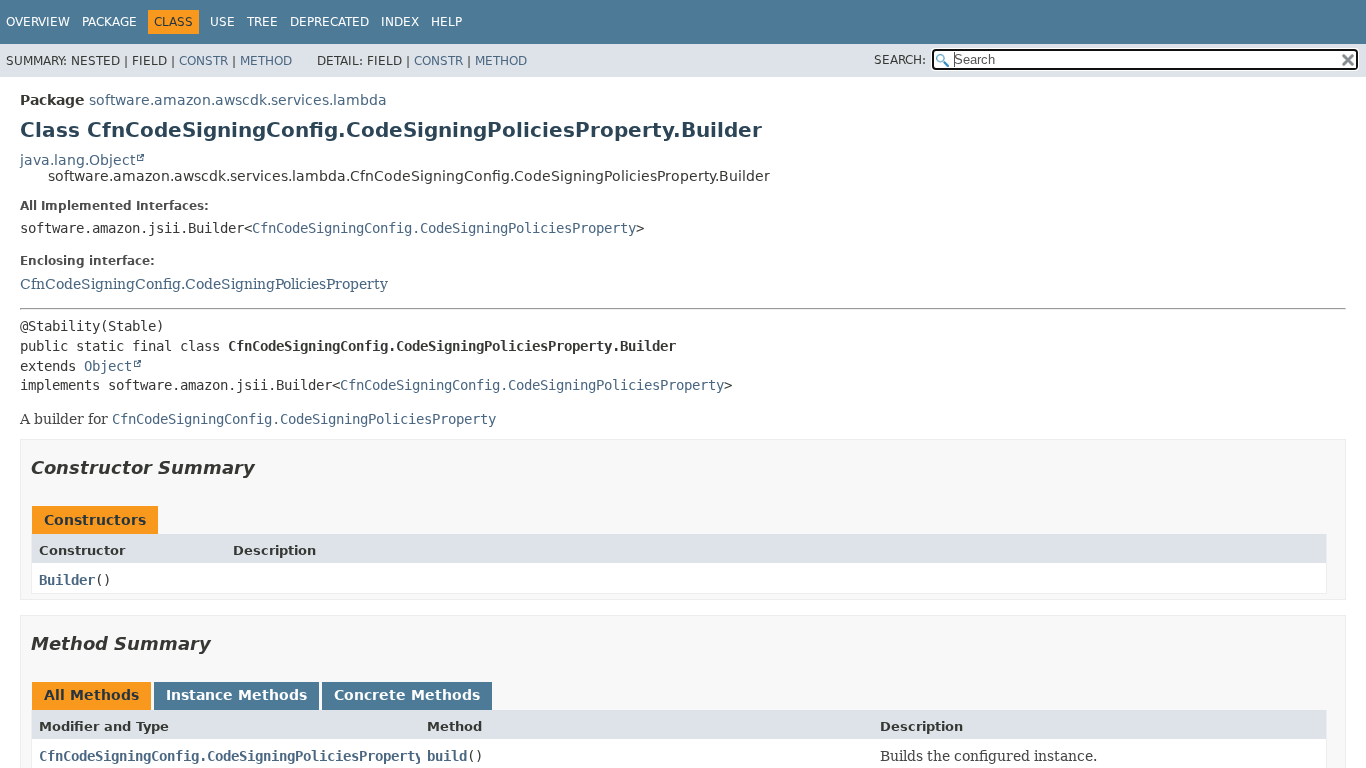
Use (222, 22)
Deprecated (329, 22)
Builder (67, 580)
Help (446, 22)
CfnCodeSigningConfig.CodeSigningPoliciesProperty (444, 228)
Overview (38, 22)
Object (108, 366)
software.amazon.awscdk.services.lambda (238, 100)
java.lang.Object (77, 160)
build (447, 756)
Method (266, 61)
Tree (262, 22)
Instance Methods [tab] (236, 695)
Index (400, 22)
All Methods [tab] (91, 695)
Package (109, 22)
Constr (203, 61)
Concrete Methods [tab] (407, 695)
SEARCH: (900, 60)
